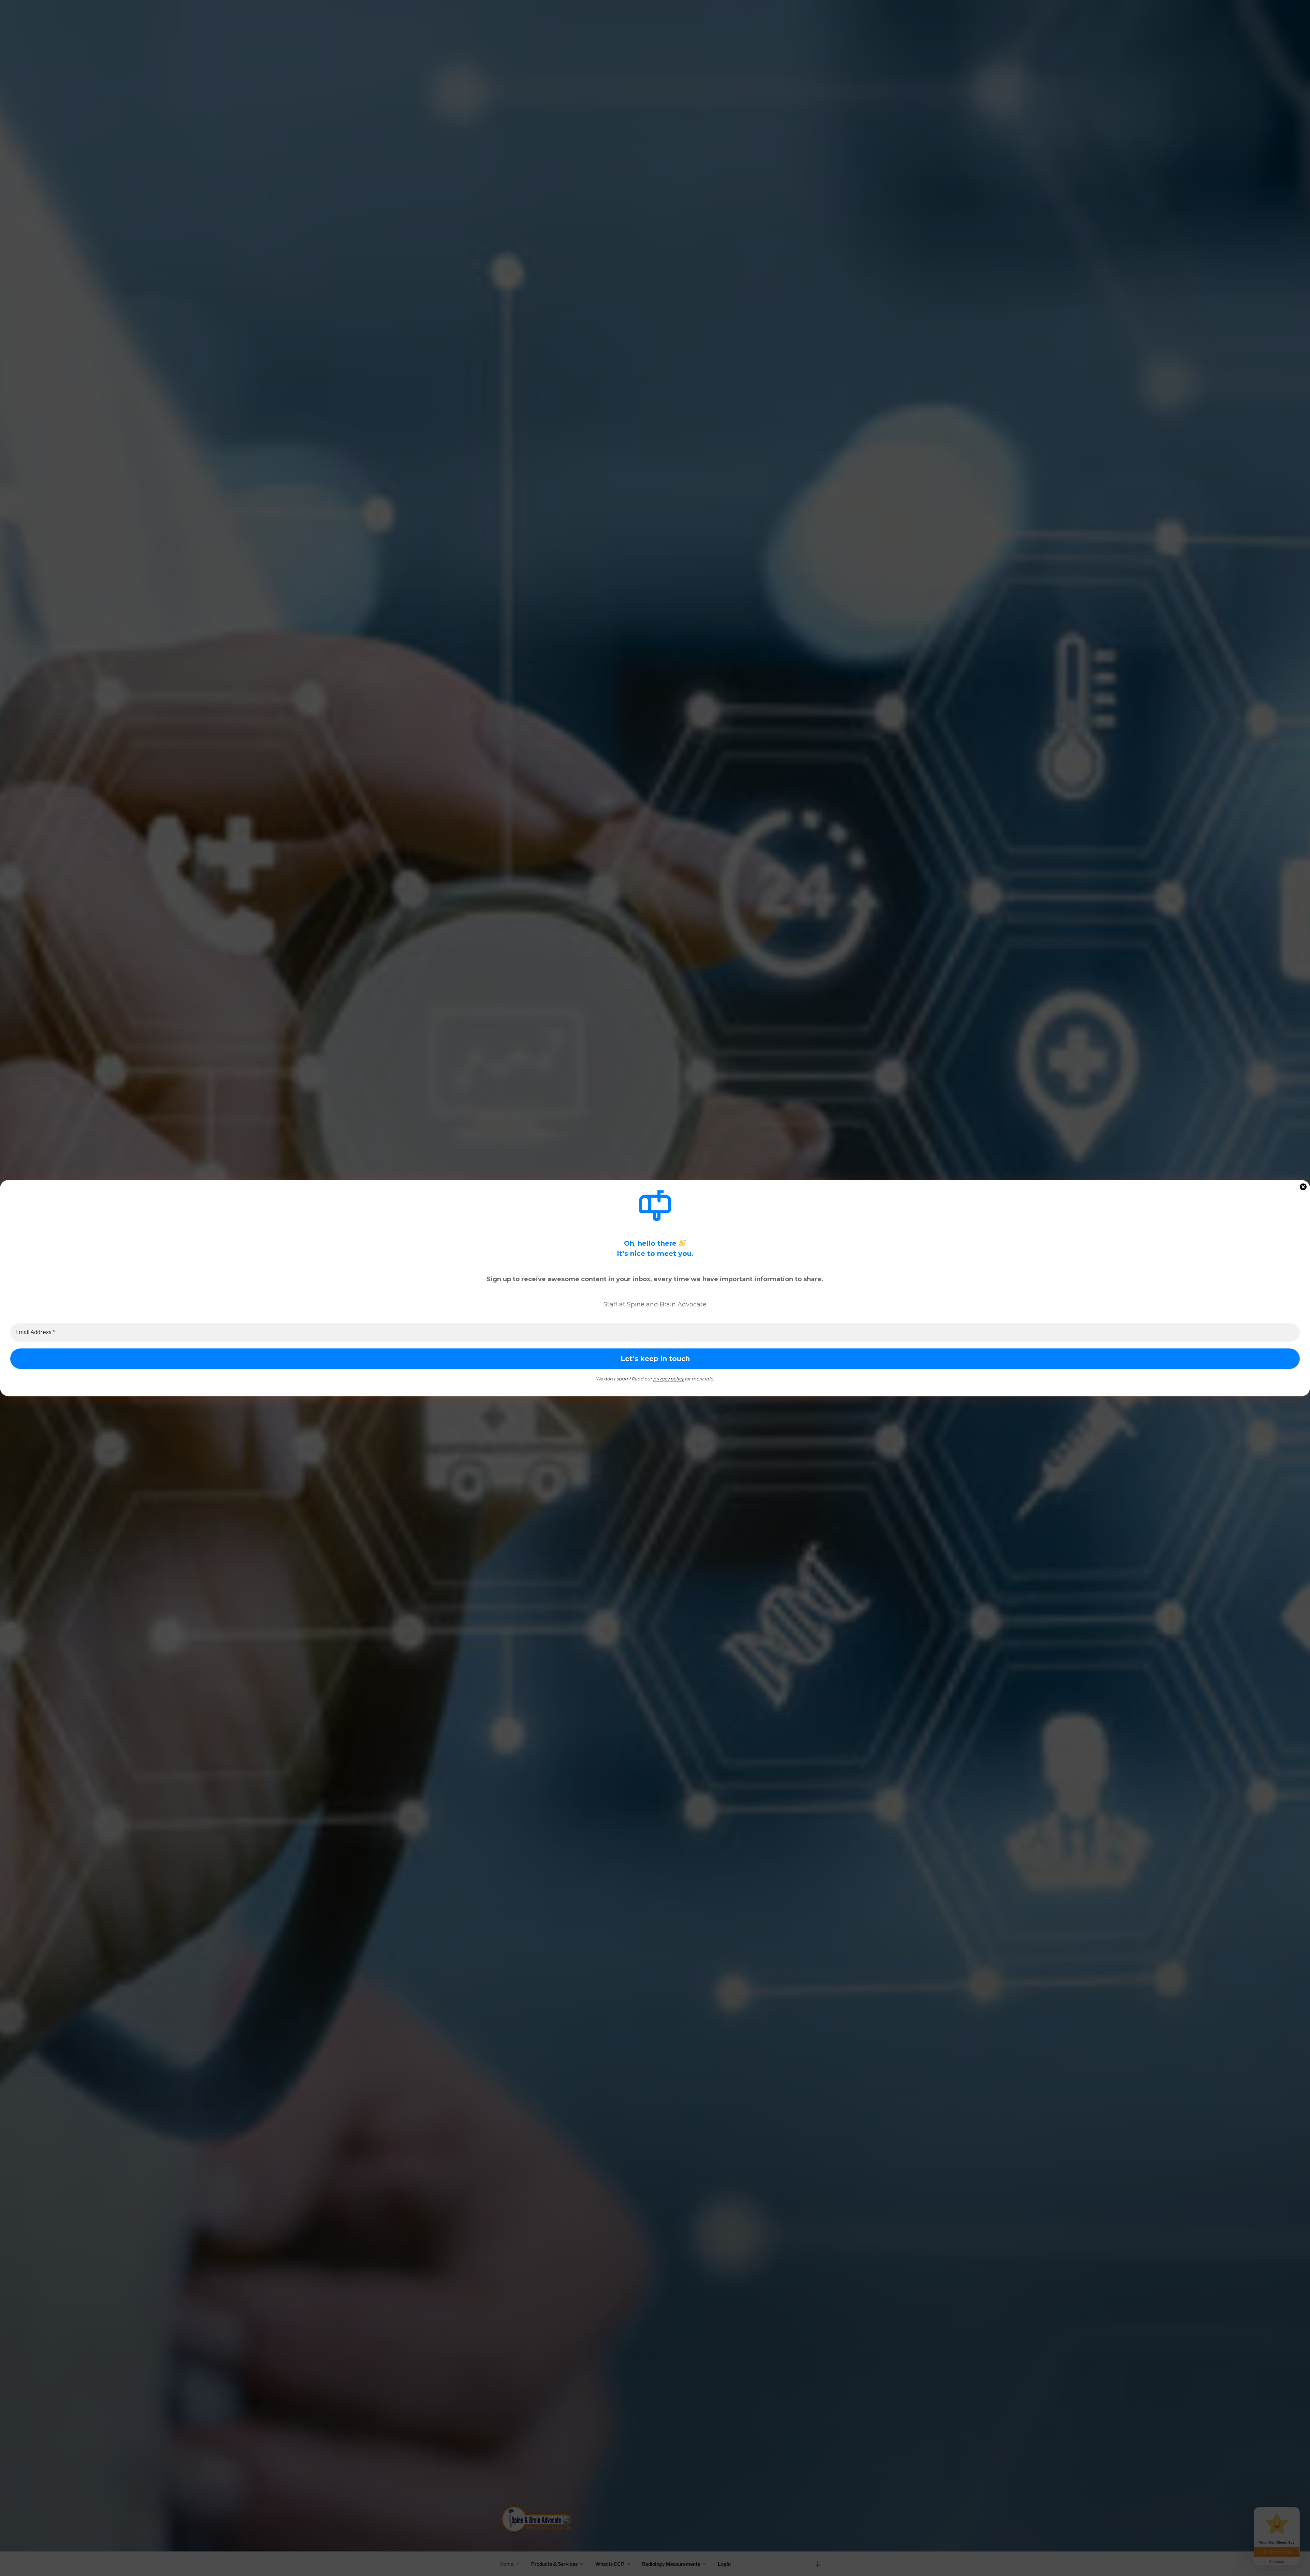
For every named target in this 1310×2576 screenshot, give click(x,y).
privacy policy (669, 1379)
